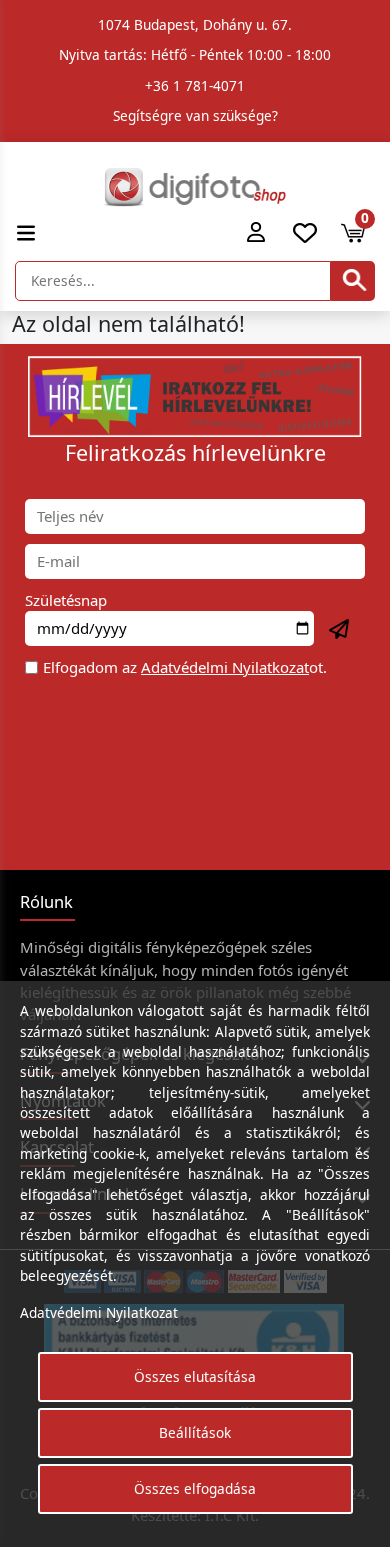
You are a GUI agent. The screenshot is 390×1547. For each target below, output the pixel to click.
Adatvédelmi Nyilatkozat (225, 667)
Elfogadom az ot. (185, 667)
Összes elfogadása (195, 1488)
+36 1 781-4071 (195, 85)
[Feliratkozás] (340, 630)
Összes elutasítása (195, 1376)
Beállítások (195, 1432)
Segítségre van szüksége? (195, 115)
